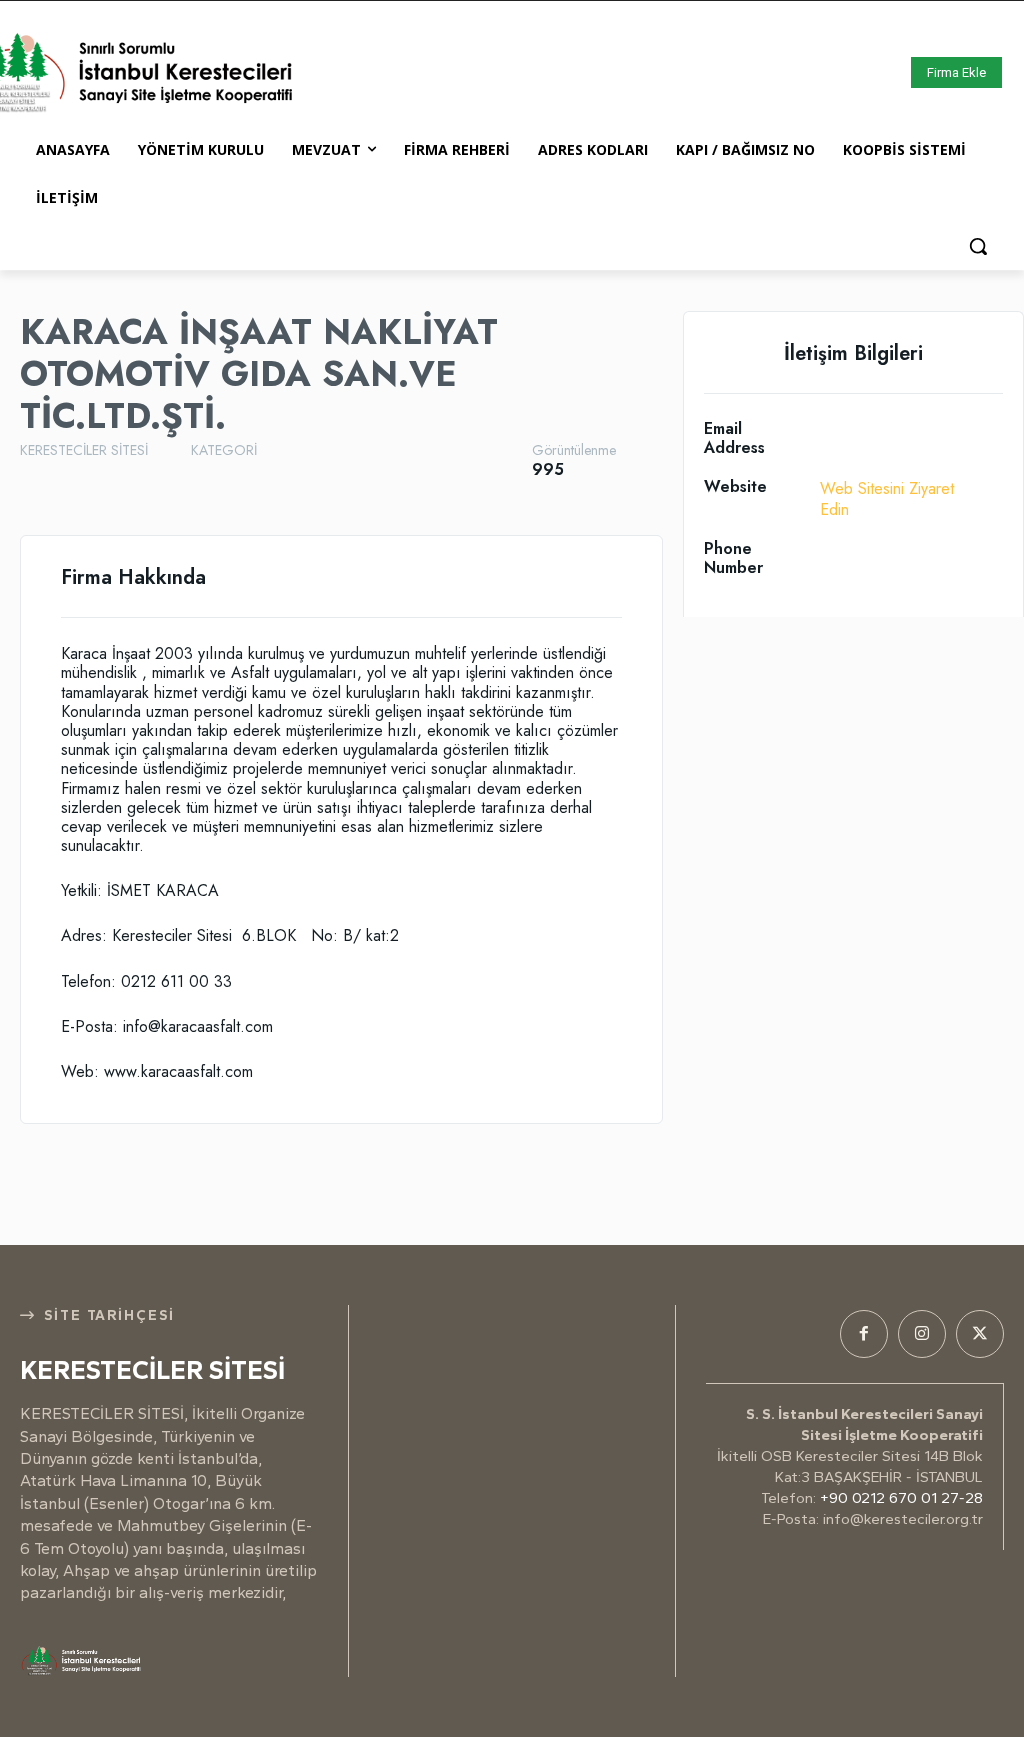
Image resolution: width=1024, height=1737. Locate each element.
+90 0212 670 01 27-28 (901, 1498)
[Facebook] (864, 1334)
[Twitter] (980, 1334)
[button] (978, 246)
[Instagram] (922, 1334)
